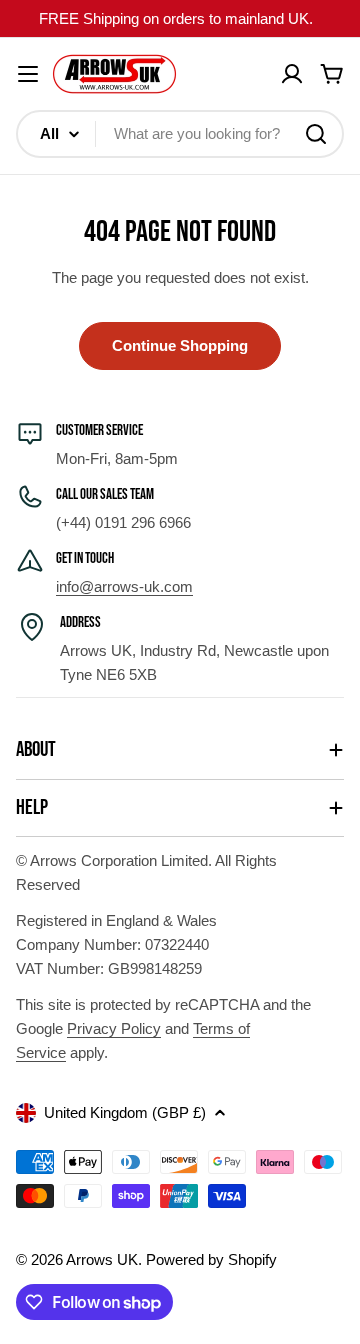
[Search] (316, 134)
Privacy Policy (114, 1028)
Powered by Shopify (211, 1259)
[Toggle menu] (28, 74)
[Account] (292, 74)
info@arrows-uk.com (124, 586)
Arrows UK (102, 1259)
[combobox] (180, 134)
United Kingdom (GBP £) (125, 1112)
